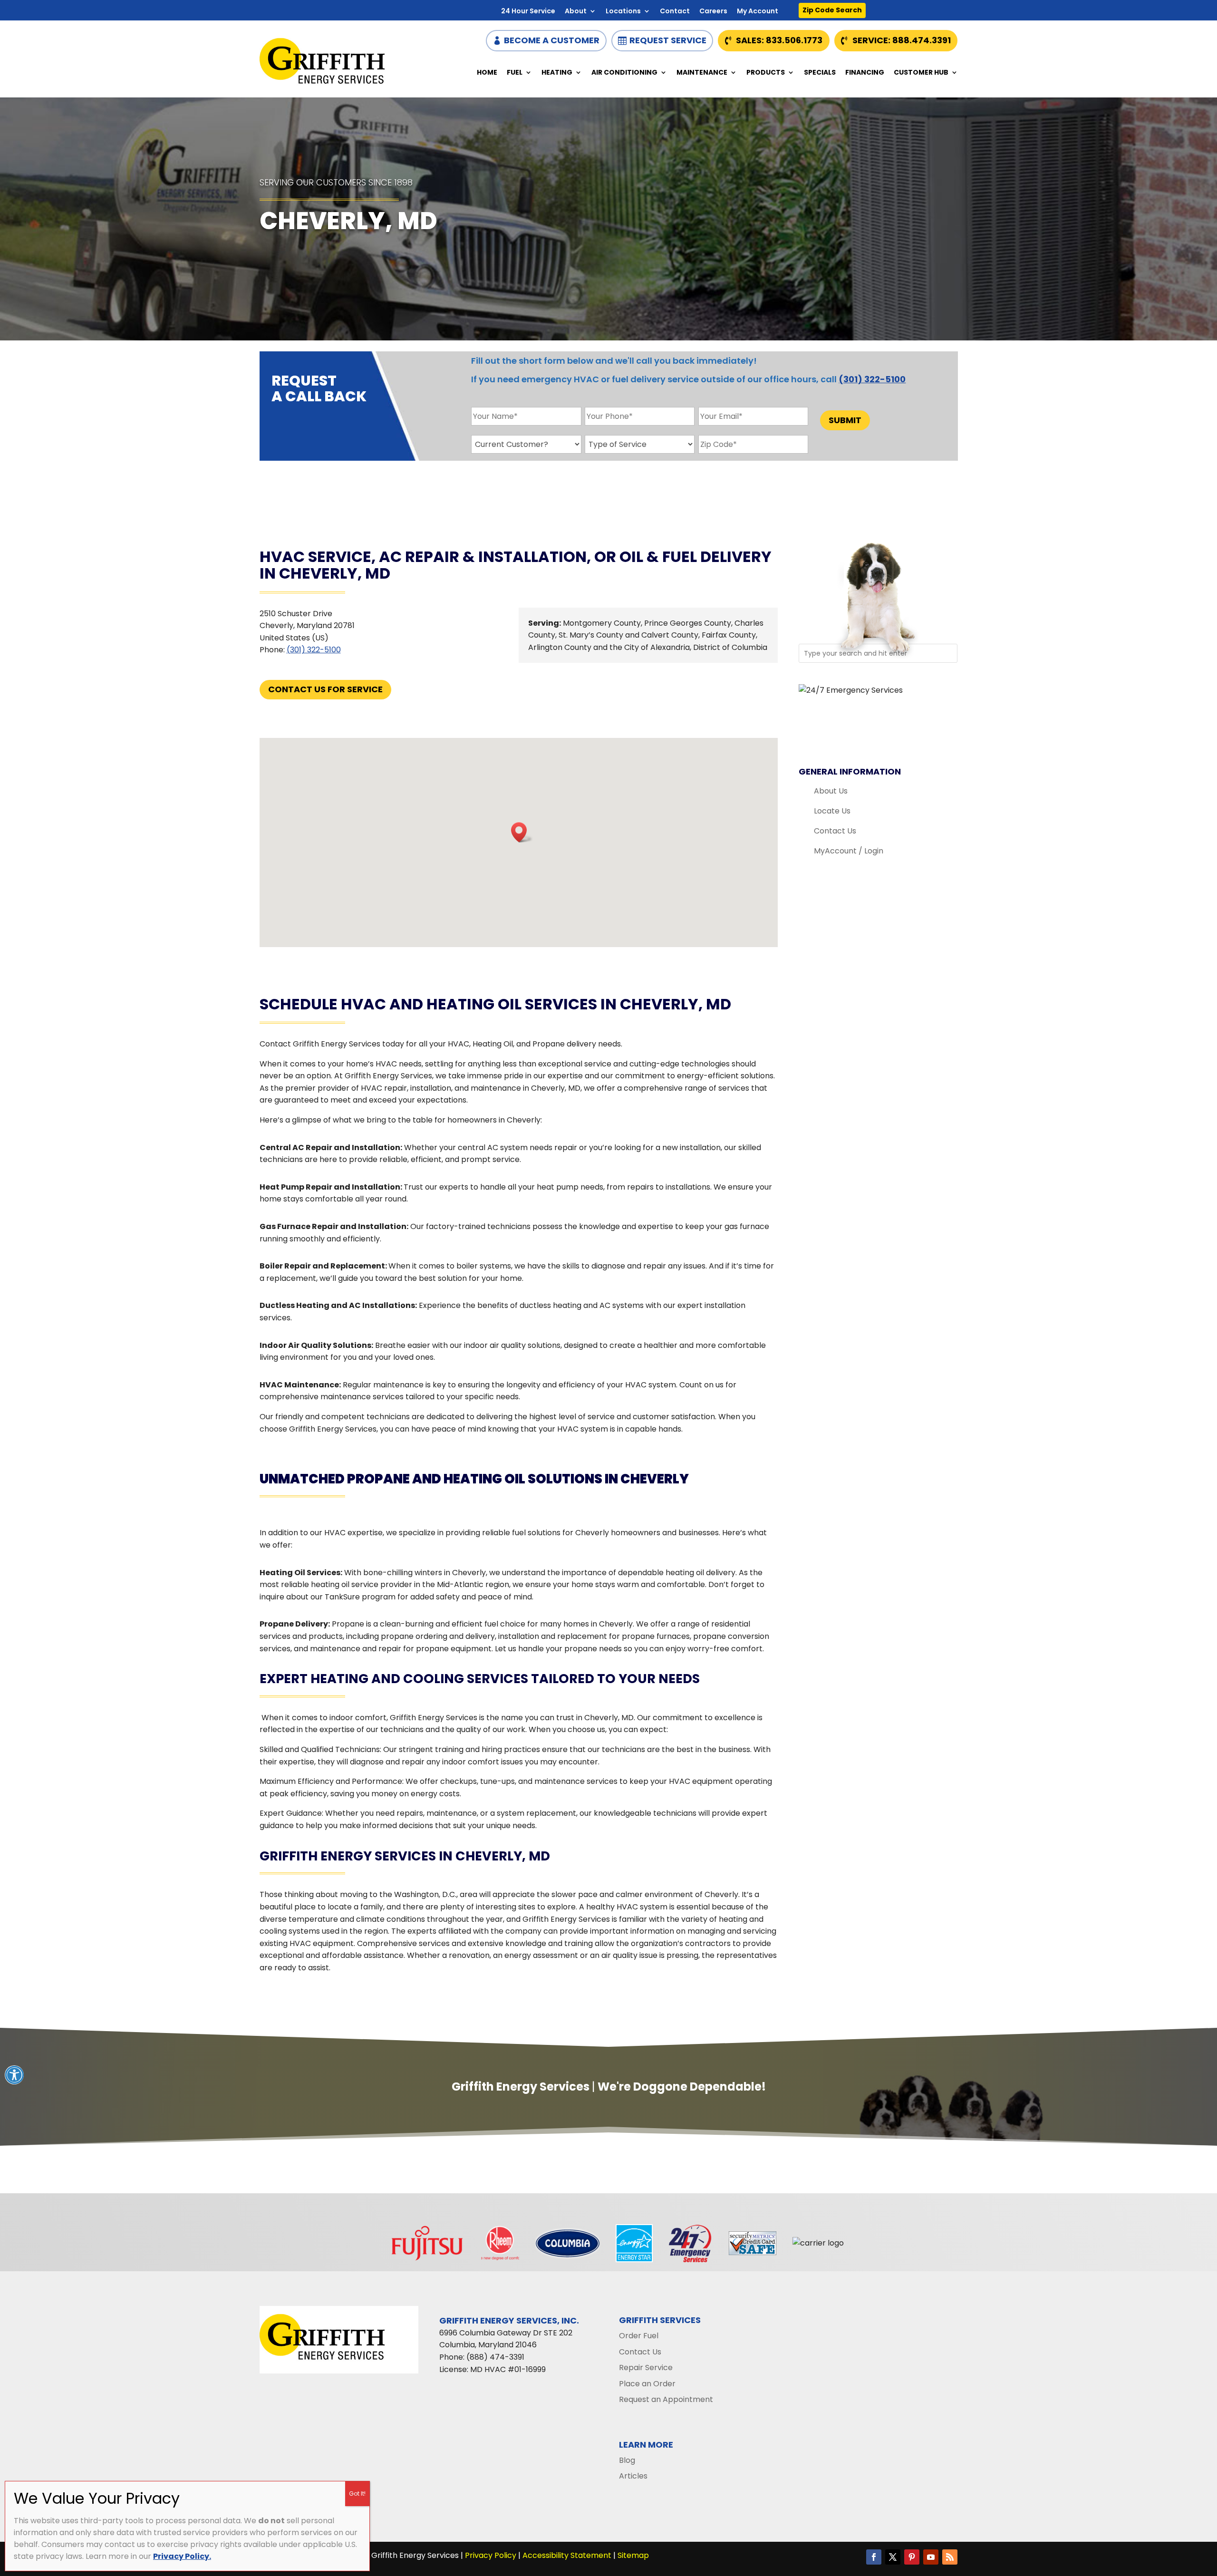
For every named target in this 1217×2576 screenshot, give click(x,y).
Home (487, 73)
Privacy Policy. (182, 2556)
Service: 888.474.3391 (902, 40)
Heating (557, 73)
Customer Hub (921, 73)
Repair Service (646, 2368)
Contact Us (835, 831)
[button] (522, 832)
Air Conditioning (624, 73)
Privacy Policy (491, 2555)
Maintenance (702, 73)
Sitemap (633, 2555)
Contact (675, 12)
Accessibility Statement (567, 2555)
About (576, 12)
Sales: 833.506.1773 (779, 40)
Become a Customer (552, 40)
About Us (831, 791)
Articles (633, 2476)
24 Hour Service (528, 12)
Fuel (515, 73)
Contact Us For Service (325, 689)
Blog (627, 2460)
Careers (713, 12)
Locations (623, 12)
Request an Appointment (666, 2399)
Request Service (668, 40)
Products (766, 73)
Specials (820, 73)
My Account (758, 12)
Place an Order (647, 2384)
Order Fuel (639, 2336)
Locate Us (832, 811)
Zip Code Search (832, 10)
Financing (865, 73)
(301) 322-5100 (872, 379)
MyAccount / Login (849, 851)
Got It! (357, 2494)
